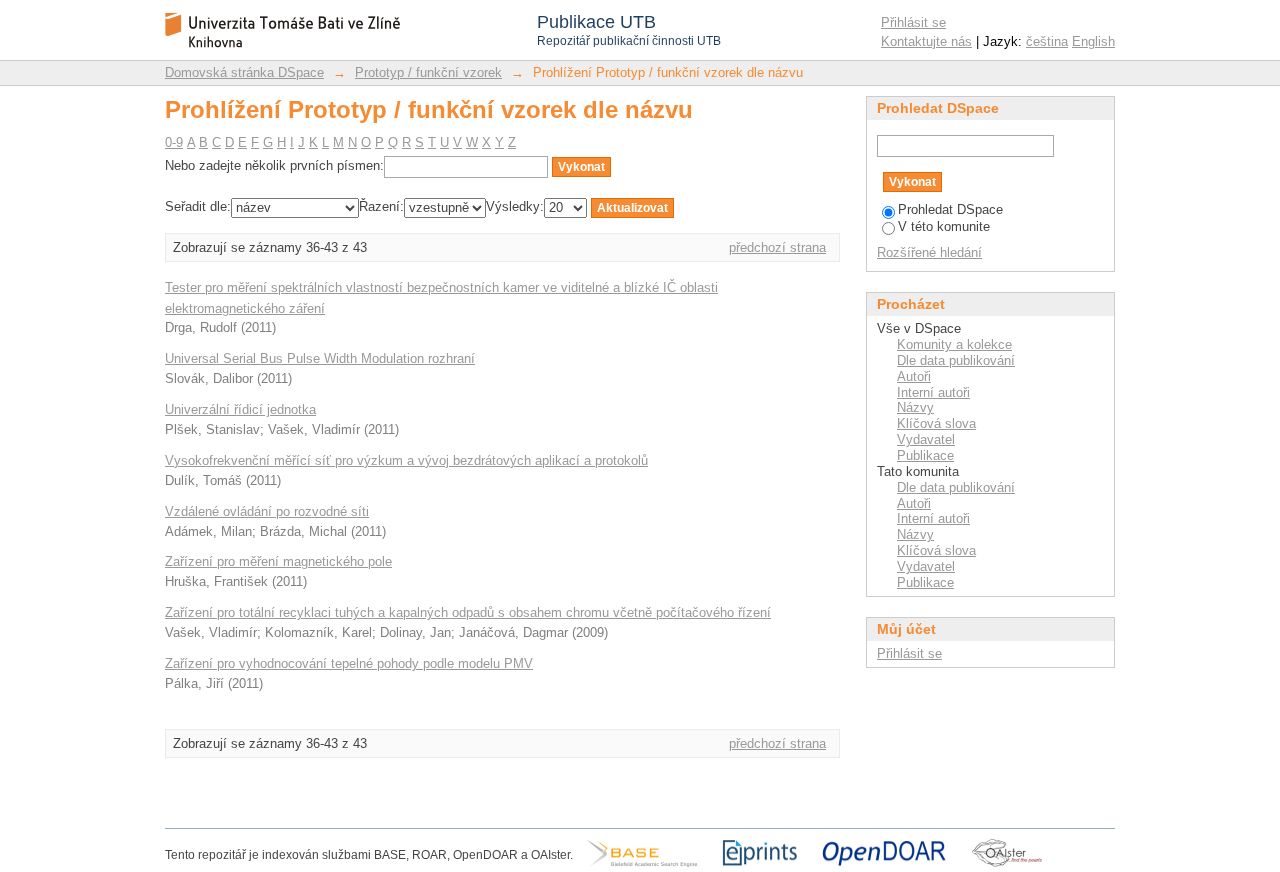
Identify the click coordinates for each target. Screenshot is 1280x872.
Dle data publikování (956, 360)
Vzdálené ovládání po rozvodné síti (267, 511)
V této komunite (944, 226)
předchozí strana (777, 247)
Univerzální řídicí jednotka (240, 409)
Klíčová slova (936, 423)
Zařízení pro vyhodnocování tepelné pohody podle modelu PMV (349, 663)
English (1093, 41)
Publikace (925, 455)
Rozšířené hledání (929, 252)
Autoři (914, 376)
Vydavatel (926, 439)
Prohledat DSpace (950, 209)
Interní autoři (933, 392)
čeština (1047, 41)
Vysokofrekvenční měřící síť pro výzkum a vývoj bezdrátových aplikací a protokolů (406, 460)
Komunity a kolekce (954, 344)
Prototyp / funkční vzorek (428, 72)
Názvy (915, 407)
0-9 (174, 142)
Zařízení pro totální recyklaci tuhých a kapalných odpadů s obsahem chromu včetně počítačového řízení (468, 612)
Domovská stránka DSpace (244, 72)
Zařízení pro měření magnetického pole (278, 561)
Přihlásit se (913, 22)
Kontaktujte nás (926, 41)
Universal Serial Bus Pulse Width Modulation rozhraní (320, 358)
